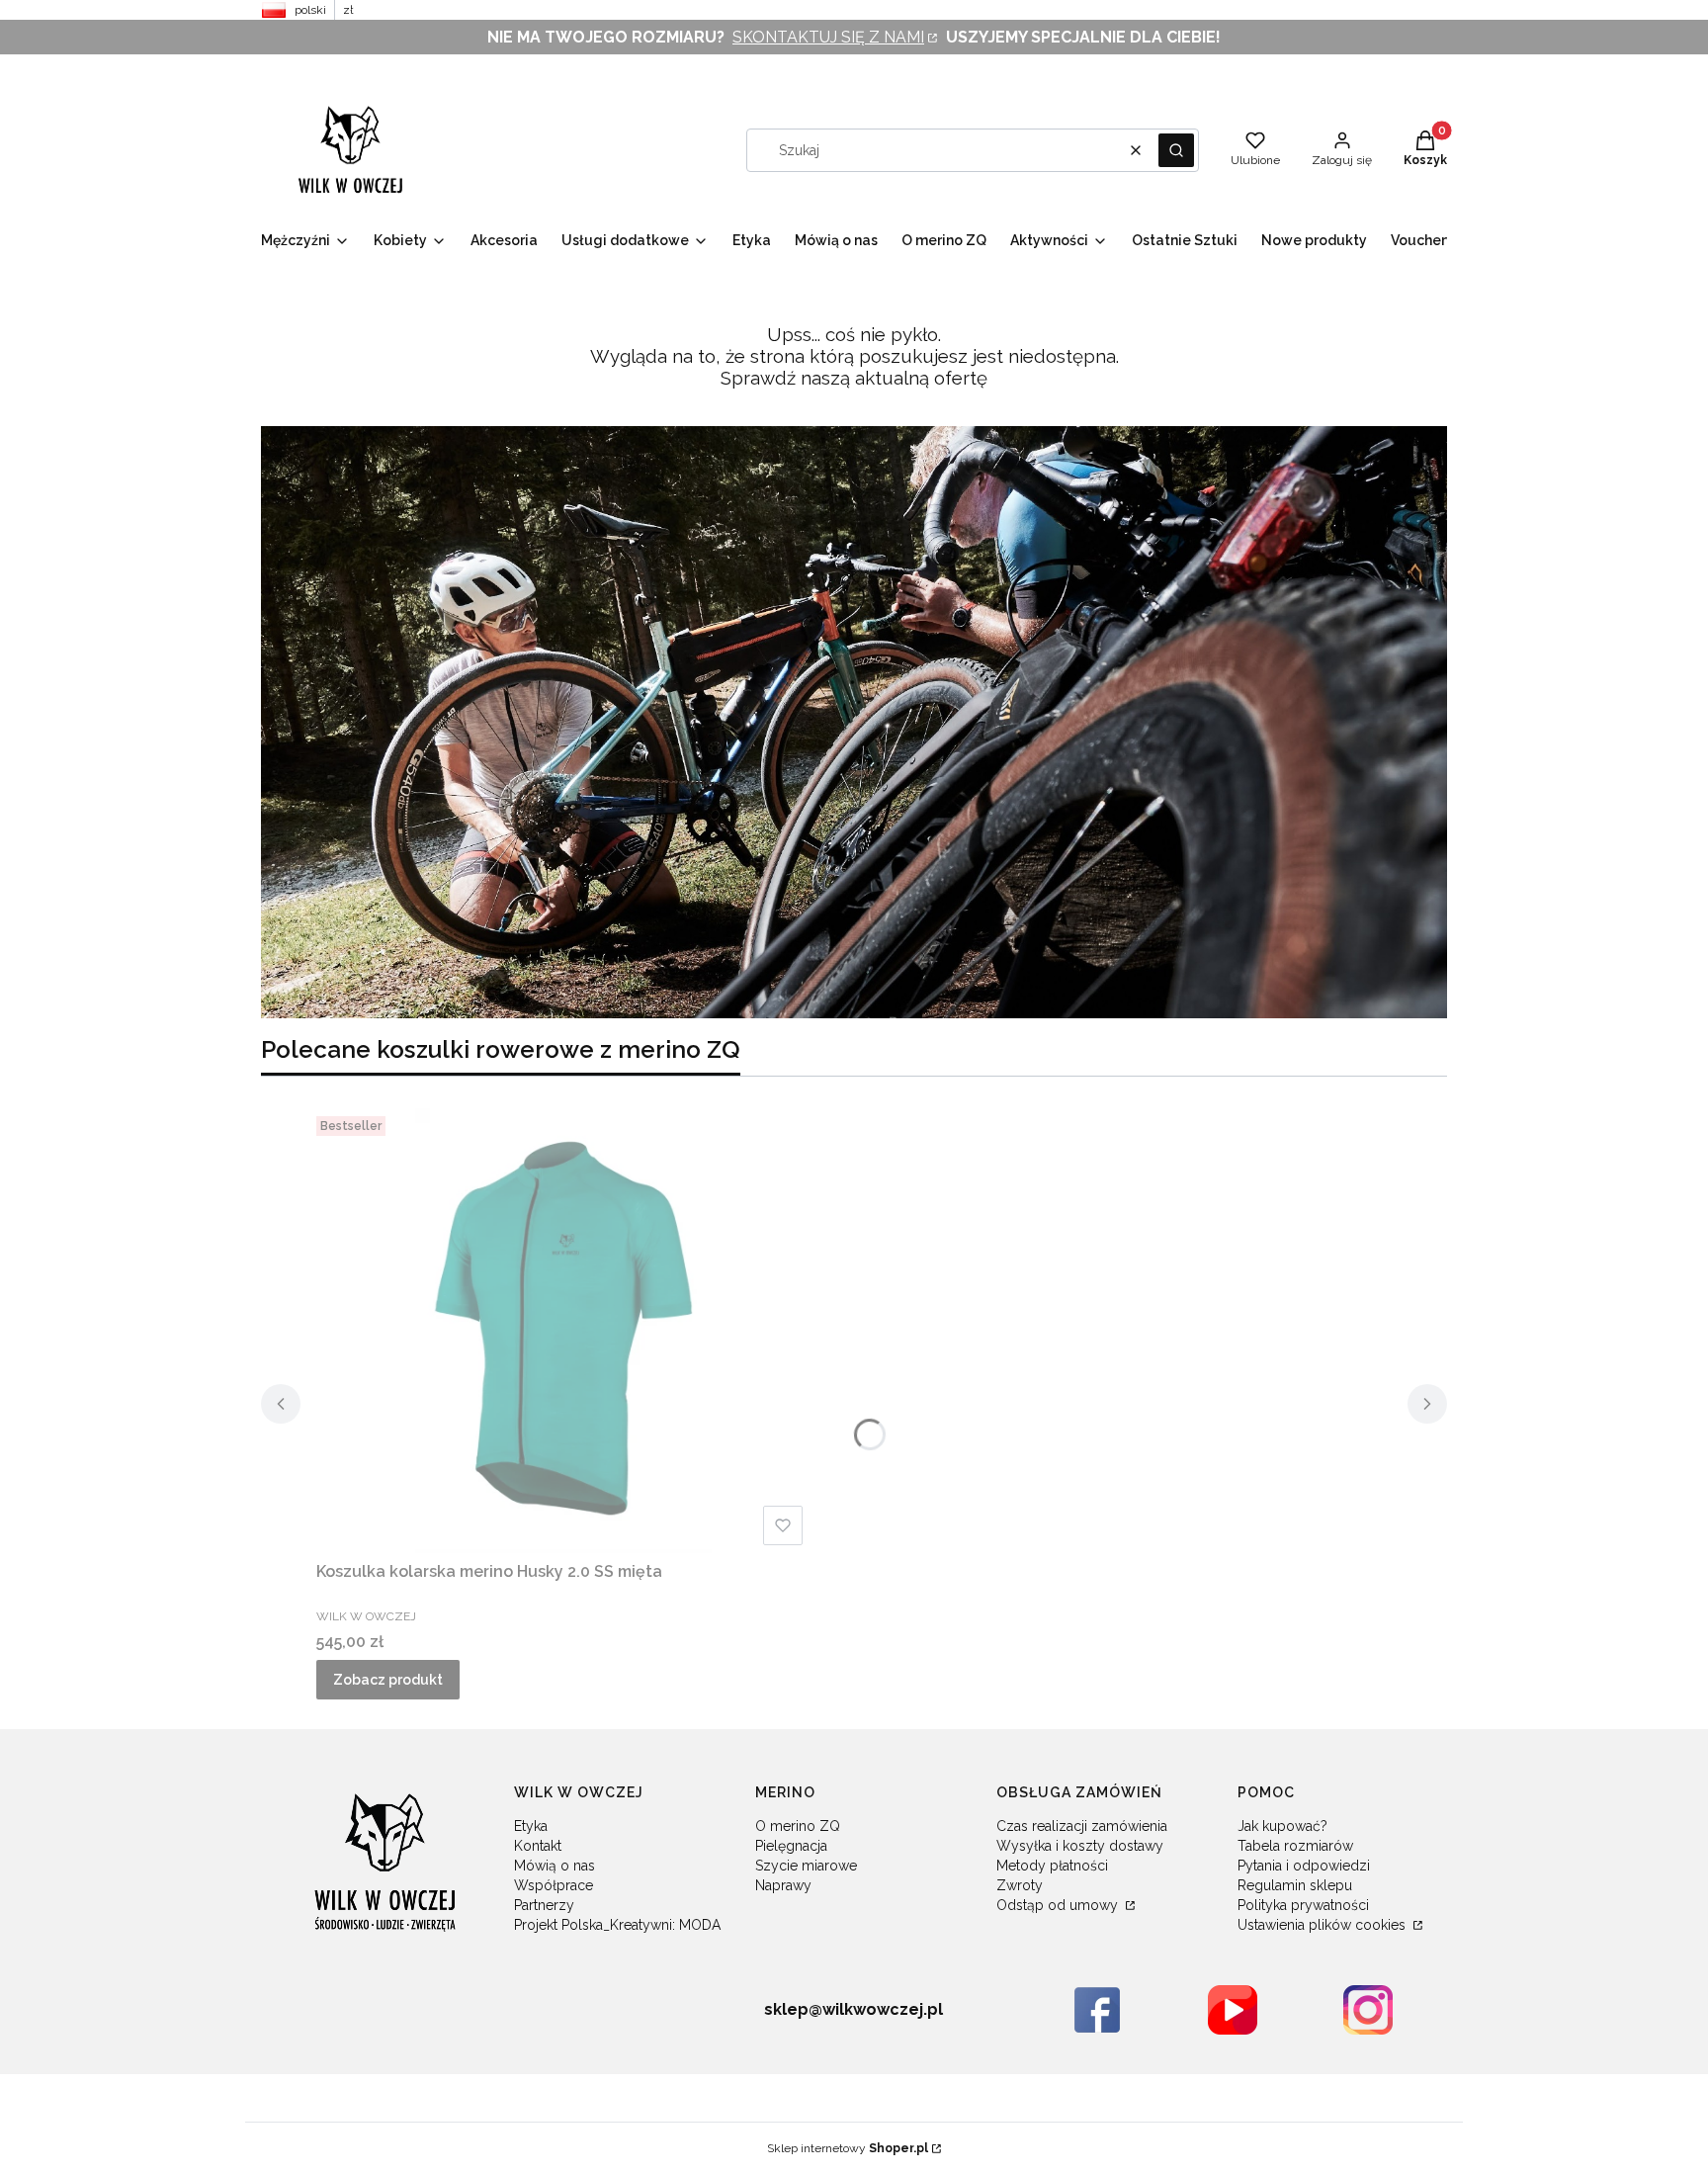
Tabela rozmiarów (1295, 1846)
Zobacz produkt (388, 1680)
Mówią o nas (555, 1866)
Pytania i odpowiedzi (1304, 1866)
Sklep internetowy (848, 2148)
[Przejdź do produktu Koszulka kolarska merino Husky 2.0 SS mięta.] (563, 1331)
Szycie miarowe (806, 1866)
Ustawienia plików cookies (1324, 1925)
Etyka (531, 1826)
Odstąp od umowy (1059, 1905)
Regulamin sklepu (1295, 1885)
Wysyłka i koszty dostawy (1080, 1846)
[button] (1176, 150)
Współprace (554, 1885)
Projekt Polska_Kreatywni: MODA (617, 1925)
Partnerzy (544, 1905)
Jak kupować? (1282, 1826)
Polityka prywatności (1303, 1905)
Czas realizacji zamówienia (1082, 1826)
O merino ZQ (798, 1826)
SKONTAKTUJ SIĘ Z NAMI (828, 37)
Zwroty (1020, 1885)
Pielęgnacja (791, 1846)
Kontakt (538, 1846)
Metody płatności (1052, 1866)
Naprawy (783, 1885)
